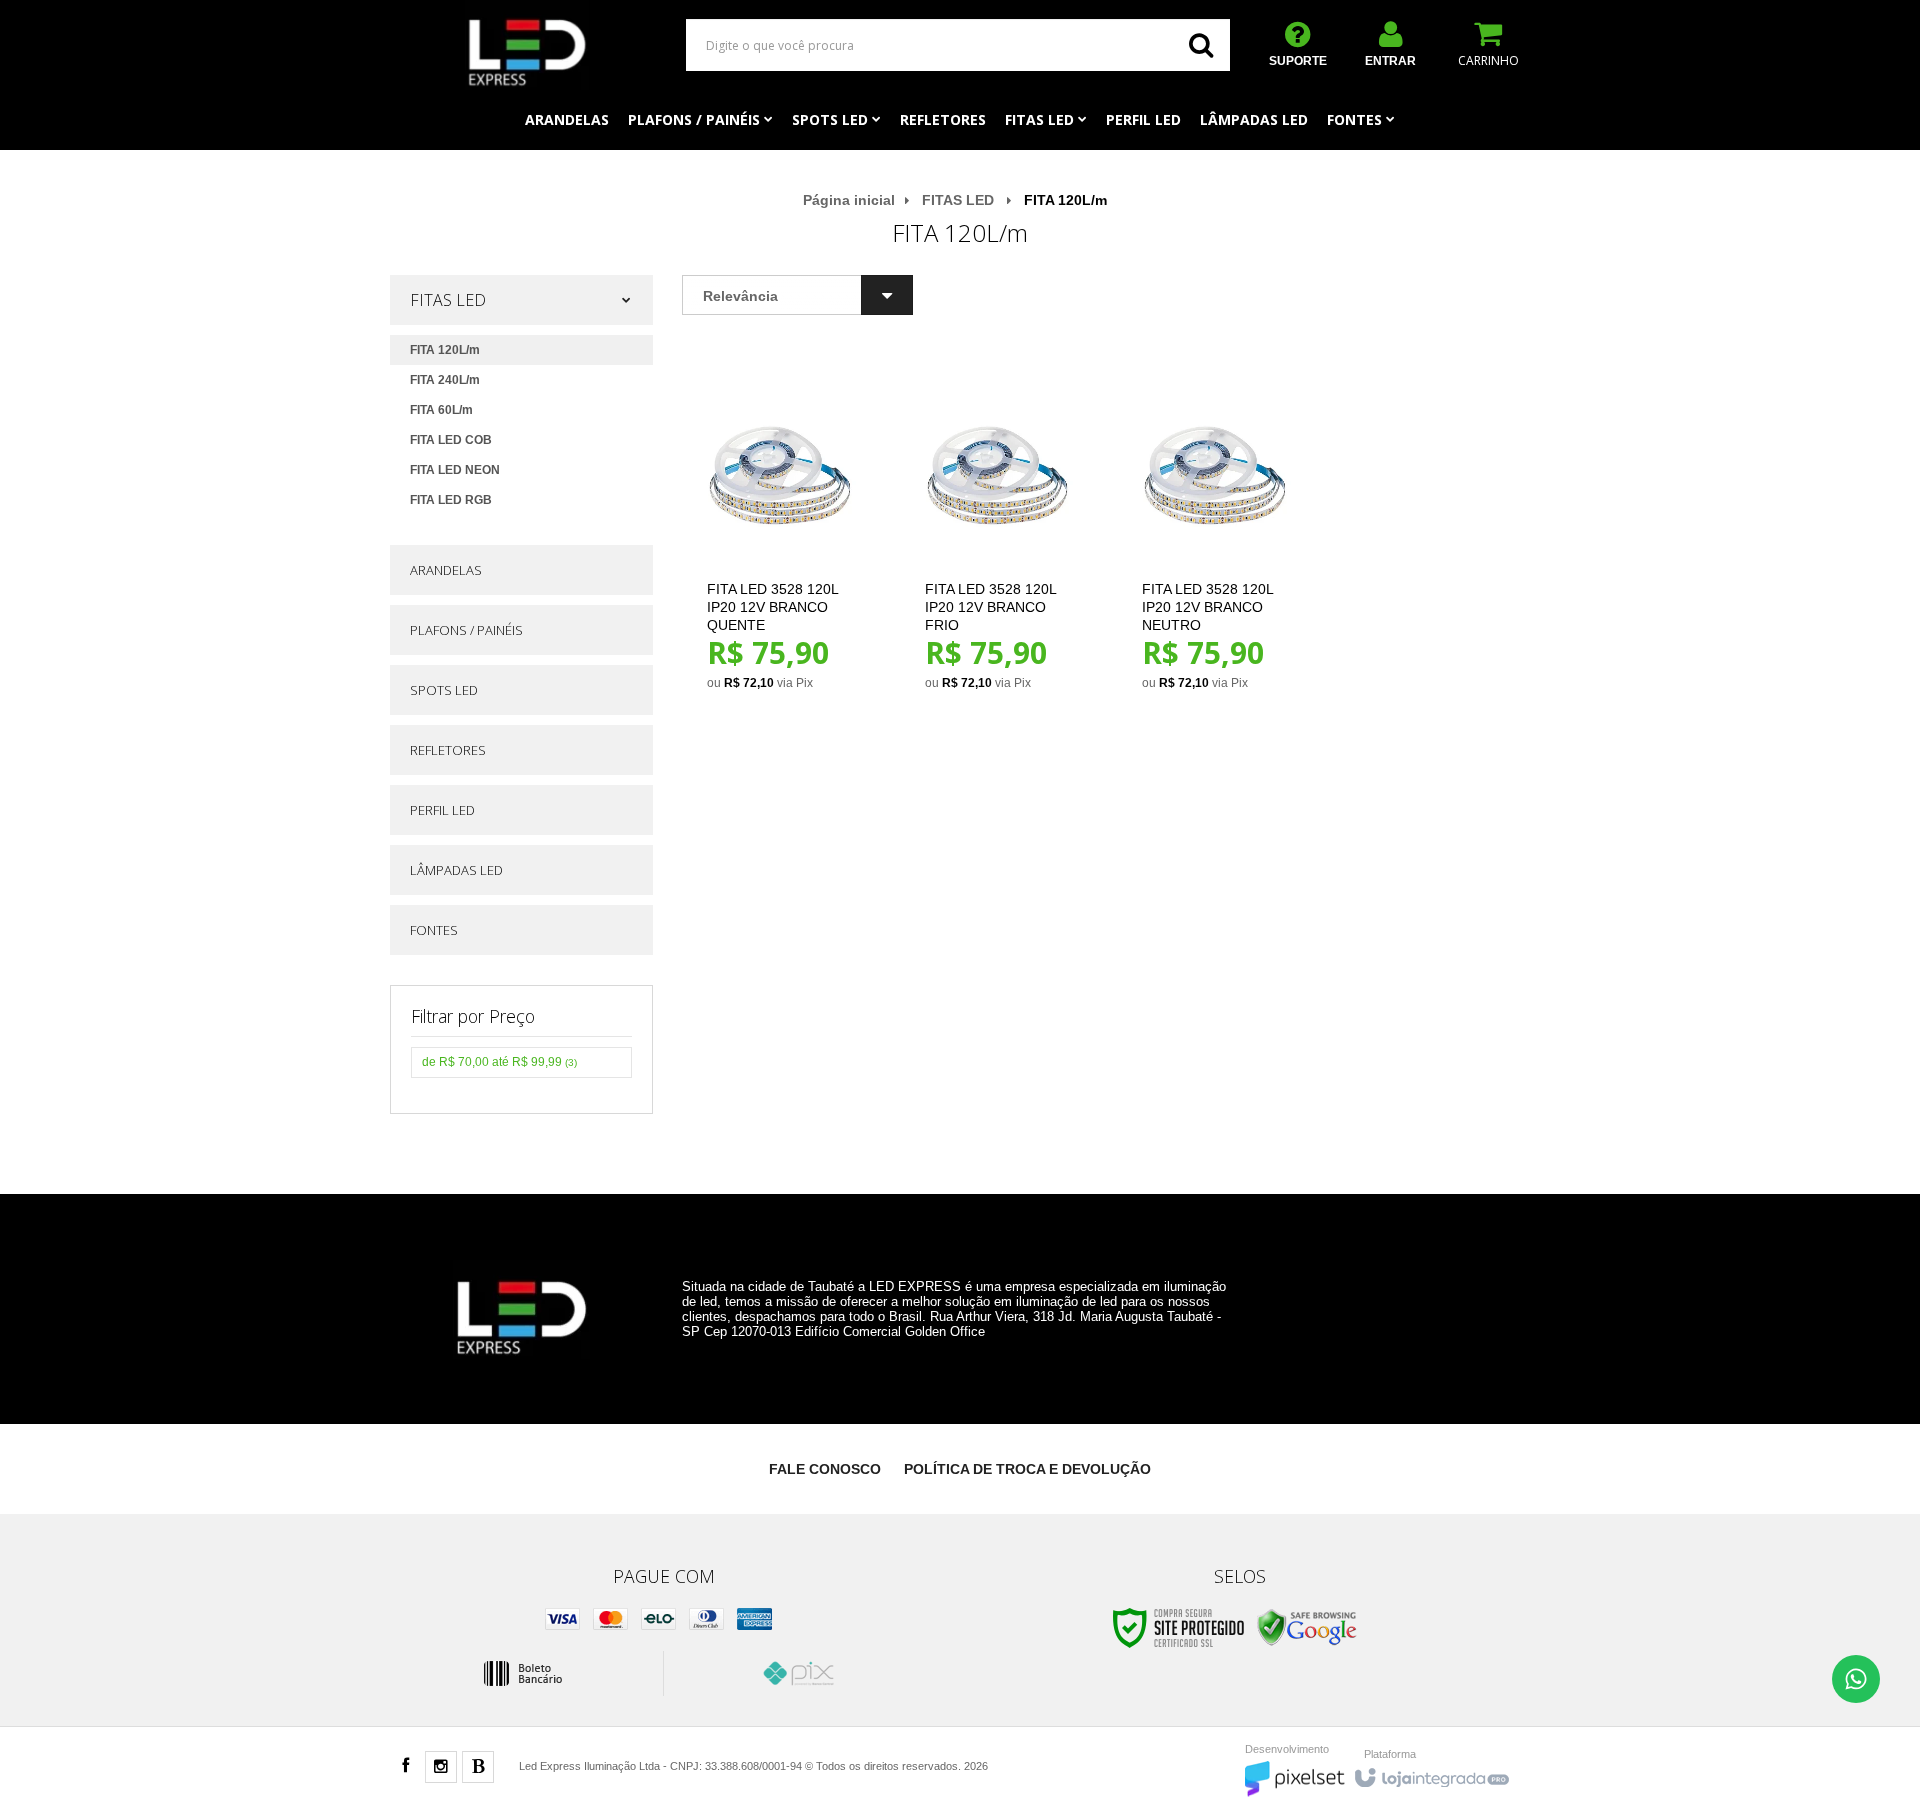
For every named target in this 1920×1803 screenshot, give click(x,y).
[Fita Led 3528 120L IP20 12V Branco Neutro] (1215, 534)
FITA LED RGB (451, 500)
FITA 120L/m (445, 350)
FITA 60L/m (441, 410)
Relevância (740, 296)
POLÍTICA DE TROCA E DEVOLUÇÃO (1027, 1469)
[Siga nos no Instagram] (441, 1768)
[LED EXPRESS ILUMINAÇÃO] (527, 45)
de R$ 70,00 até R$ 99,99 (499, 1062)
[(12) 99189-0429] (1856, 1679)
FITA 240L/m (445, 380)
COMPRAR (791, 624)
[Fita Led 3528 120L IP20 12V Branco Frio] (998, 534)
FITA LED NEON (455, 470)
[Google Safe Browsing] (1307, 1627)
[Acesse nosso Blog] (478, 1768)
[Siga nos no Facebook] (405, 1767)
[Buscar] (1201, 45)
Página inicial (849, 200)
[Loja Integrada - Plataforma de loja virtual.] (1430, 1773)
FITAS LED (958, 200)
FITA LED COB (451, 440)
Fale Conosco (825, 1469)
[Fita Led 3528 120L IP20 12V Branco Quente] (780, 534)
